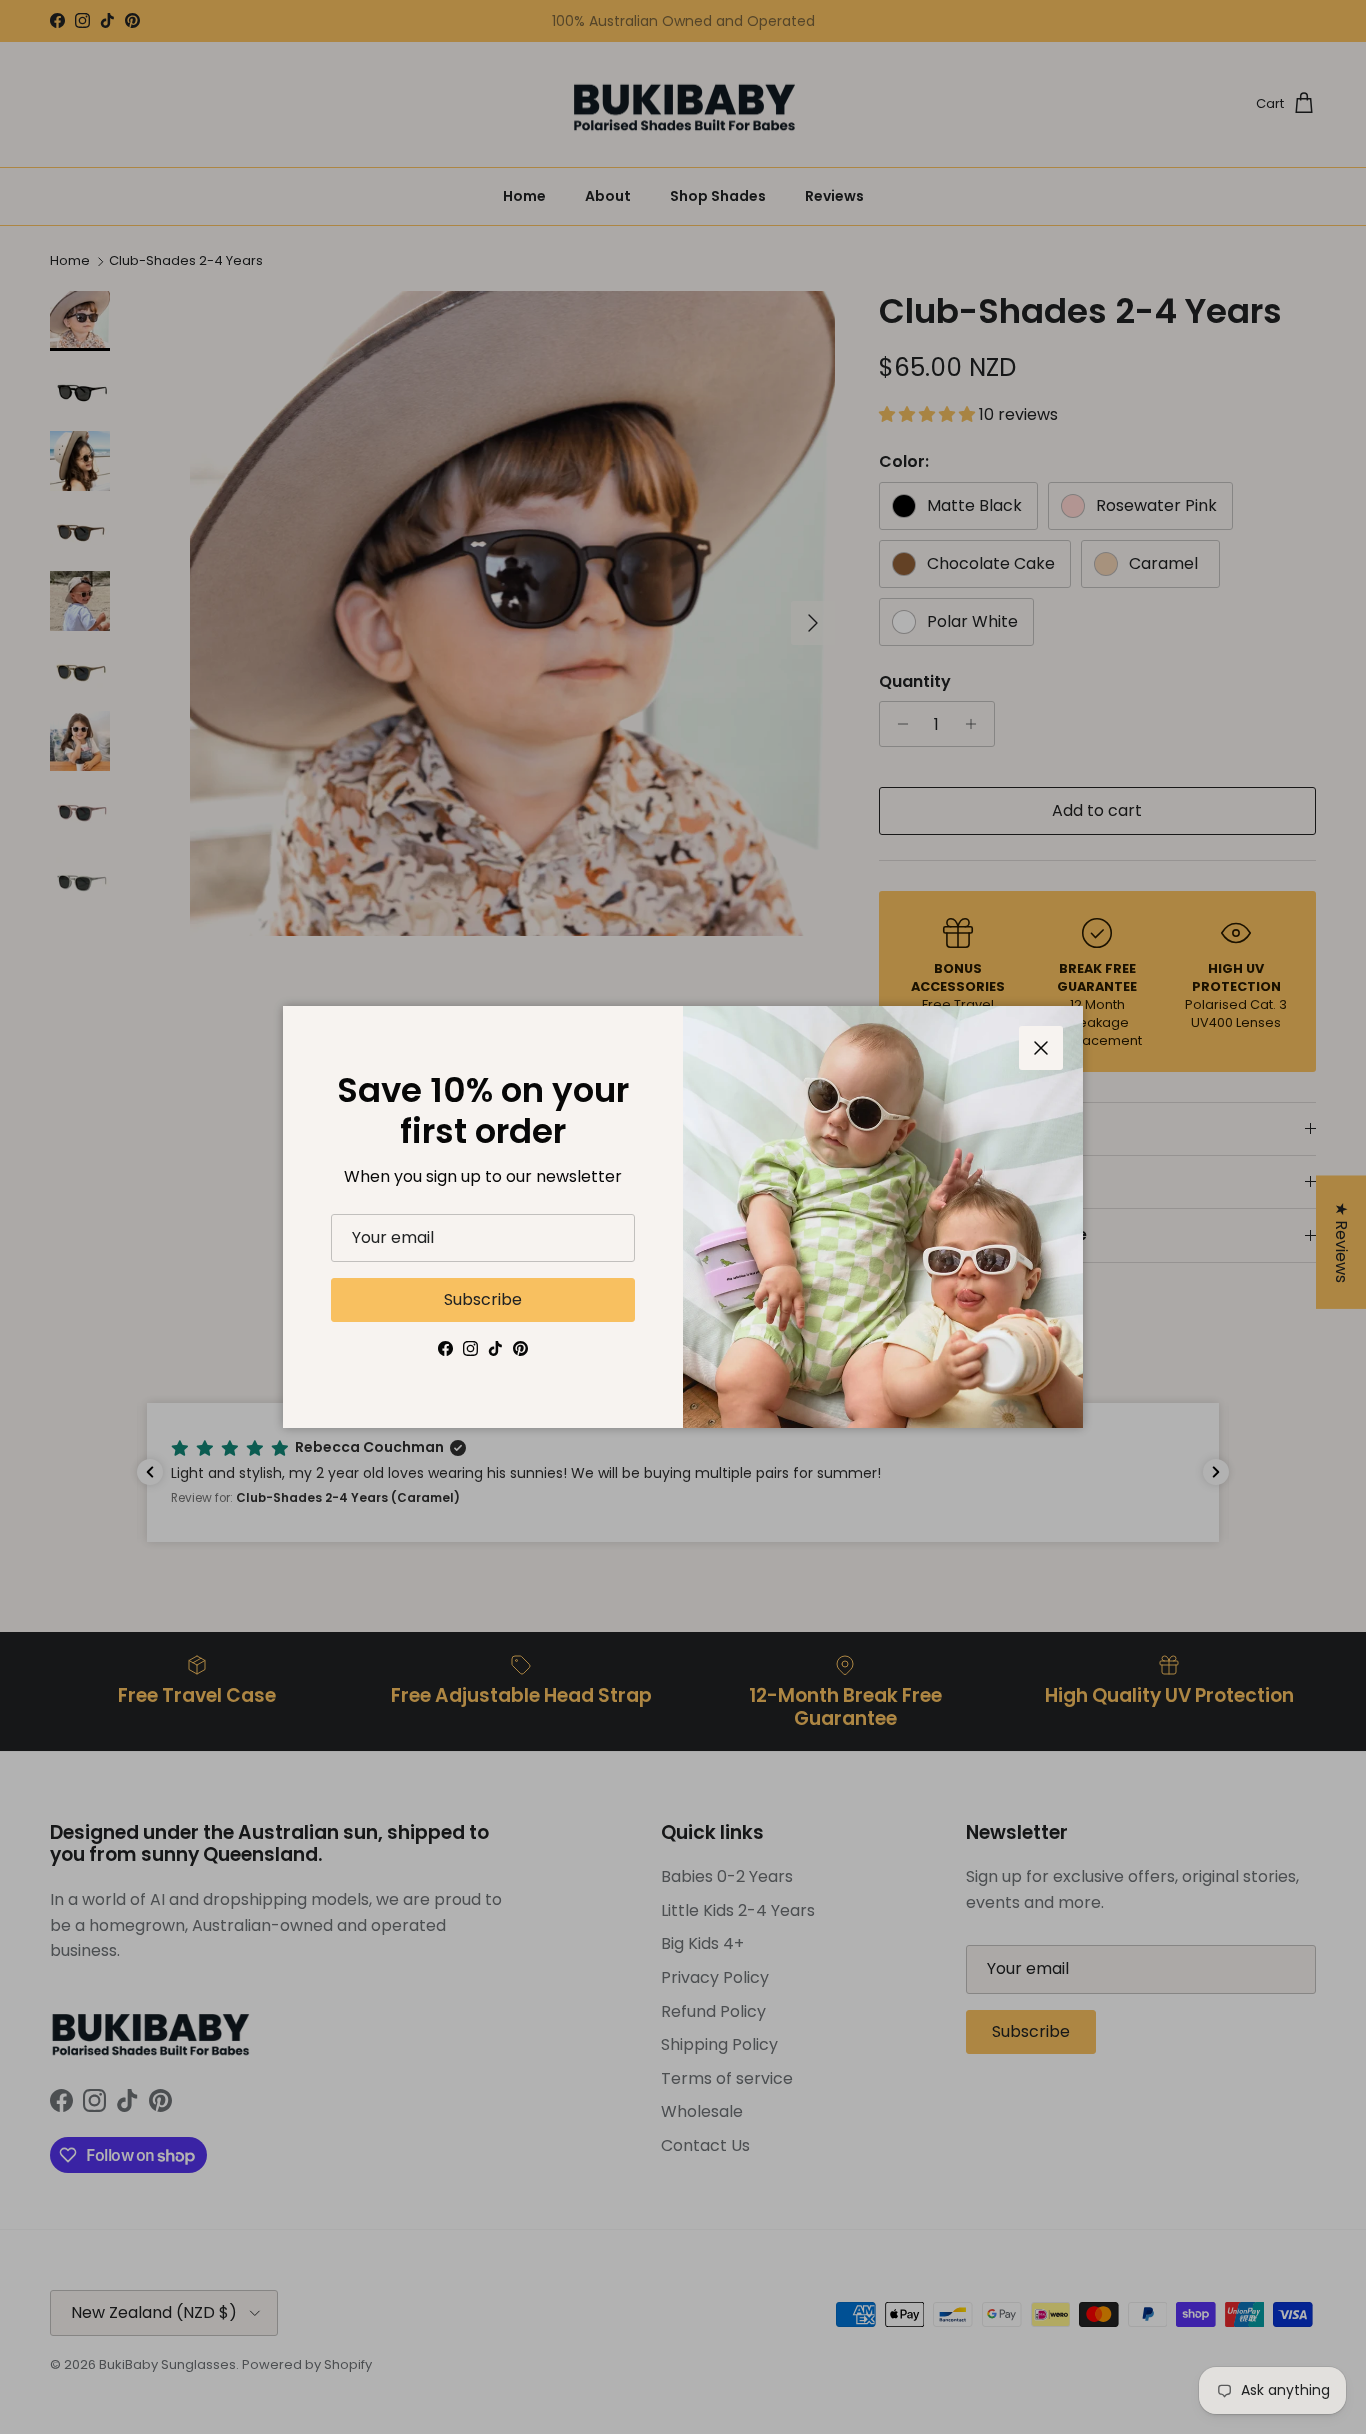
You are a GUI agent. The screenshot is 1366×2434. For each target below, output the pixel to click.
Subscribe (483, 1299)
